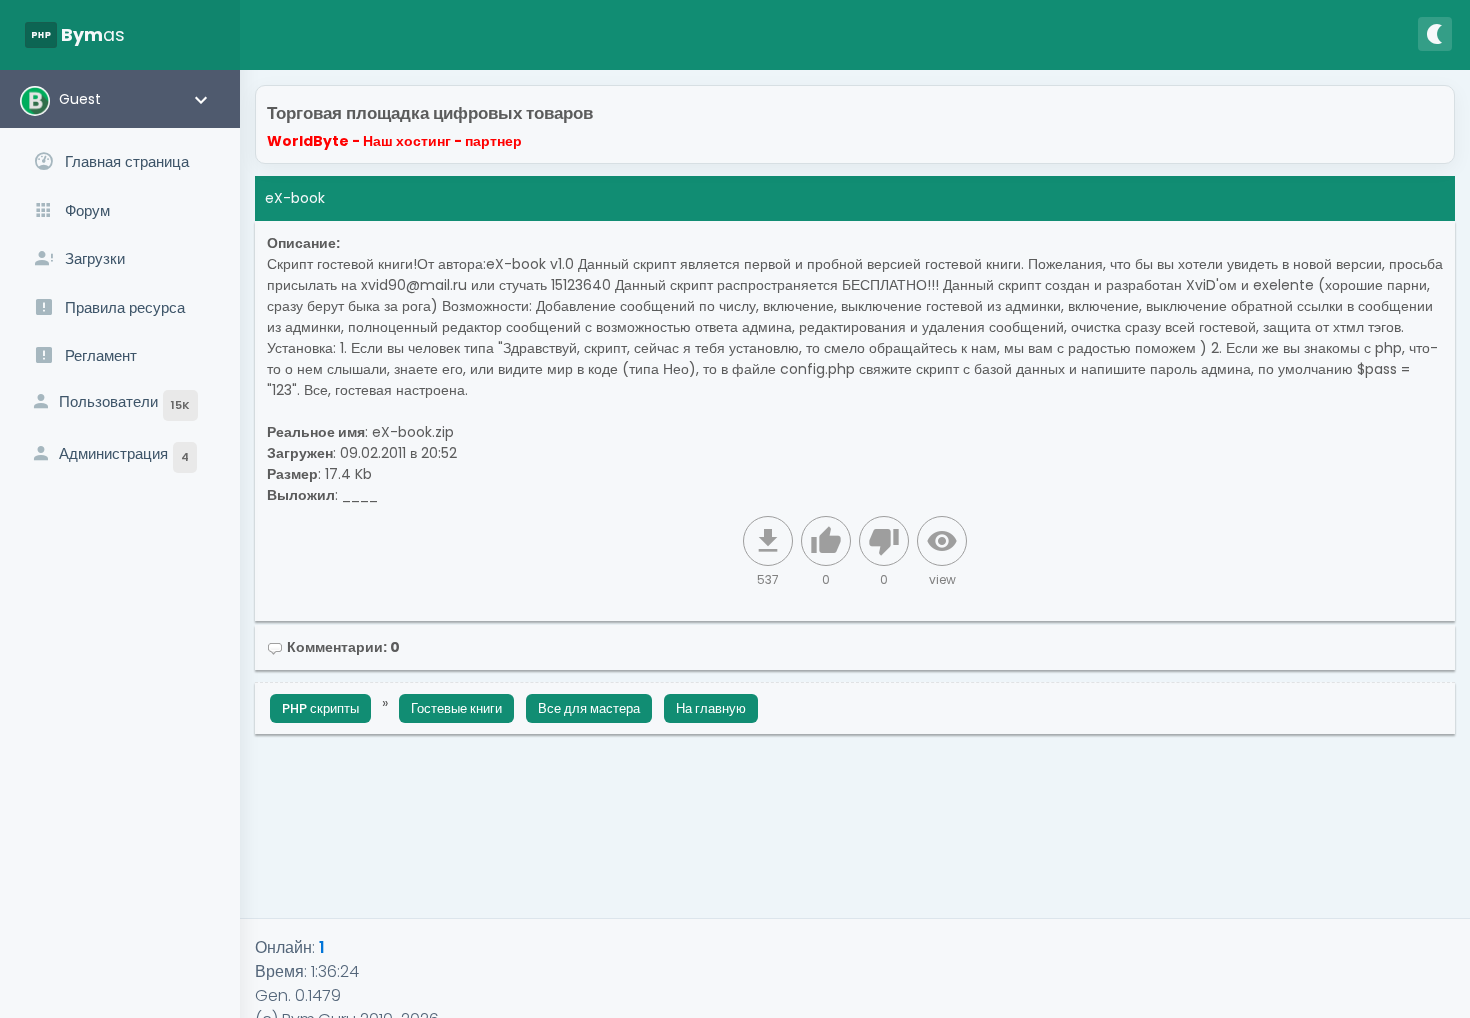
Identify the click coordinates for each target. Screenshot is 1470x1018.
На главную (711, 708)
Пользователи (124, 402)
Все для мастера (589, 708)
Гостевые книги (456, 708)
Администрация (124, 454)
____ (360, 495)
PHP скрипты (320, 708)
